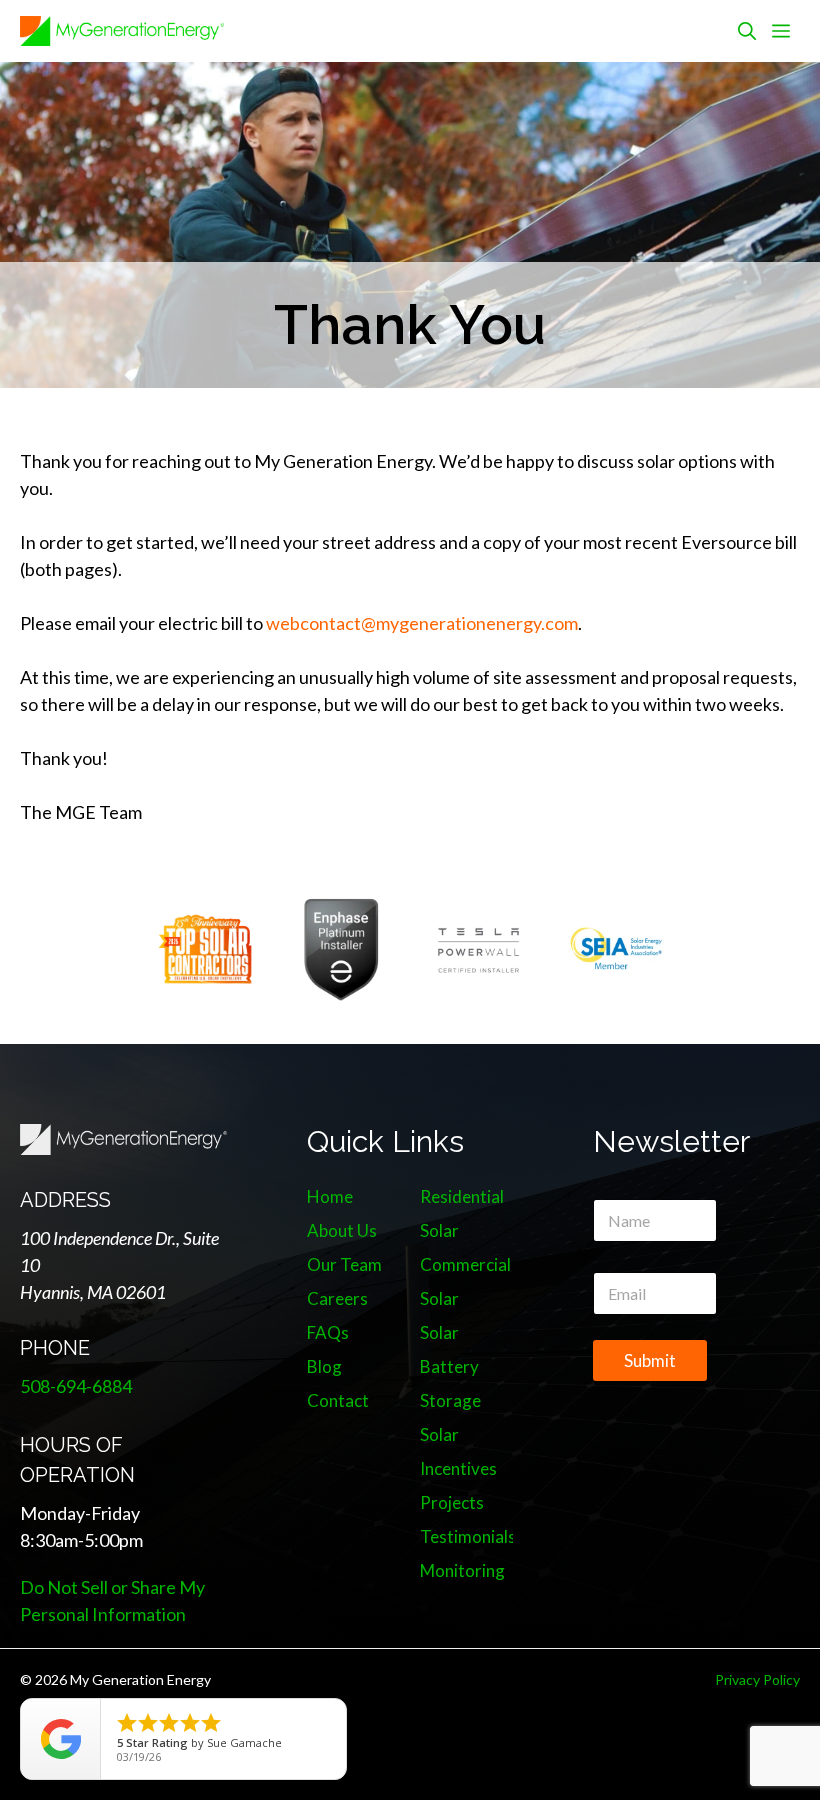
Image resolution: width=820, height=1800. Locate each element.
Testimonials (468, 1536)
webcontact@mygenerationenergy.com (422, 623)
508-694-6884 (76, 1386)
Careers (337, 1298)
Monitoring (462, 1570)
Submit (650, 1360)
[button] (747, 31)
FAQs (328, 1332)
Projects (452, 1502)
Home (330, 1196)
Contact (338, 1400)
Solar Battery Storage (450, 1366)
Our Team (344, 1264)
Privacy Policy (757, 1679)
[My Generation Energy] (122, 31)
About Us (342, 1230)
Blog (324, 1366)
